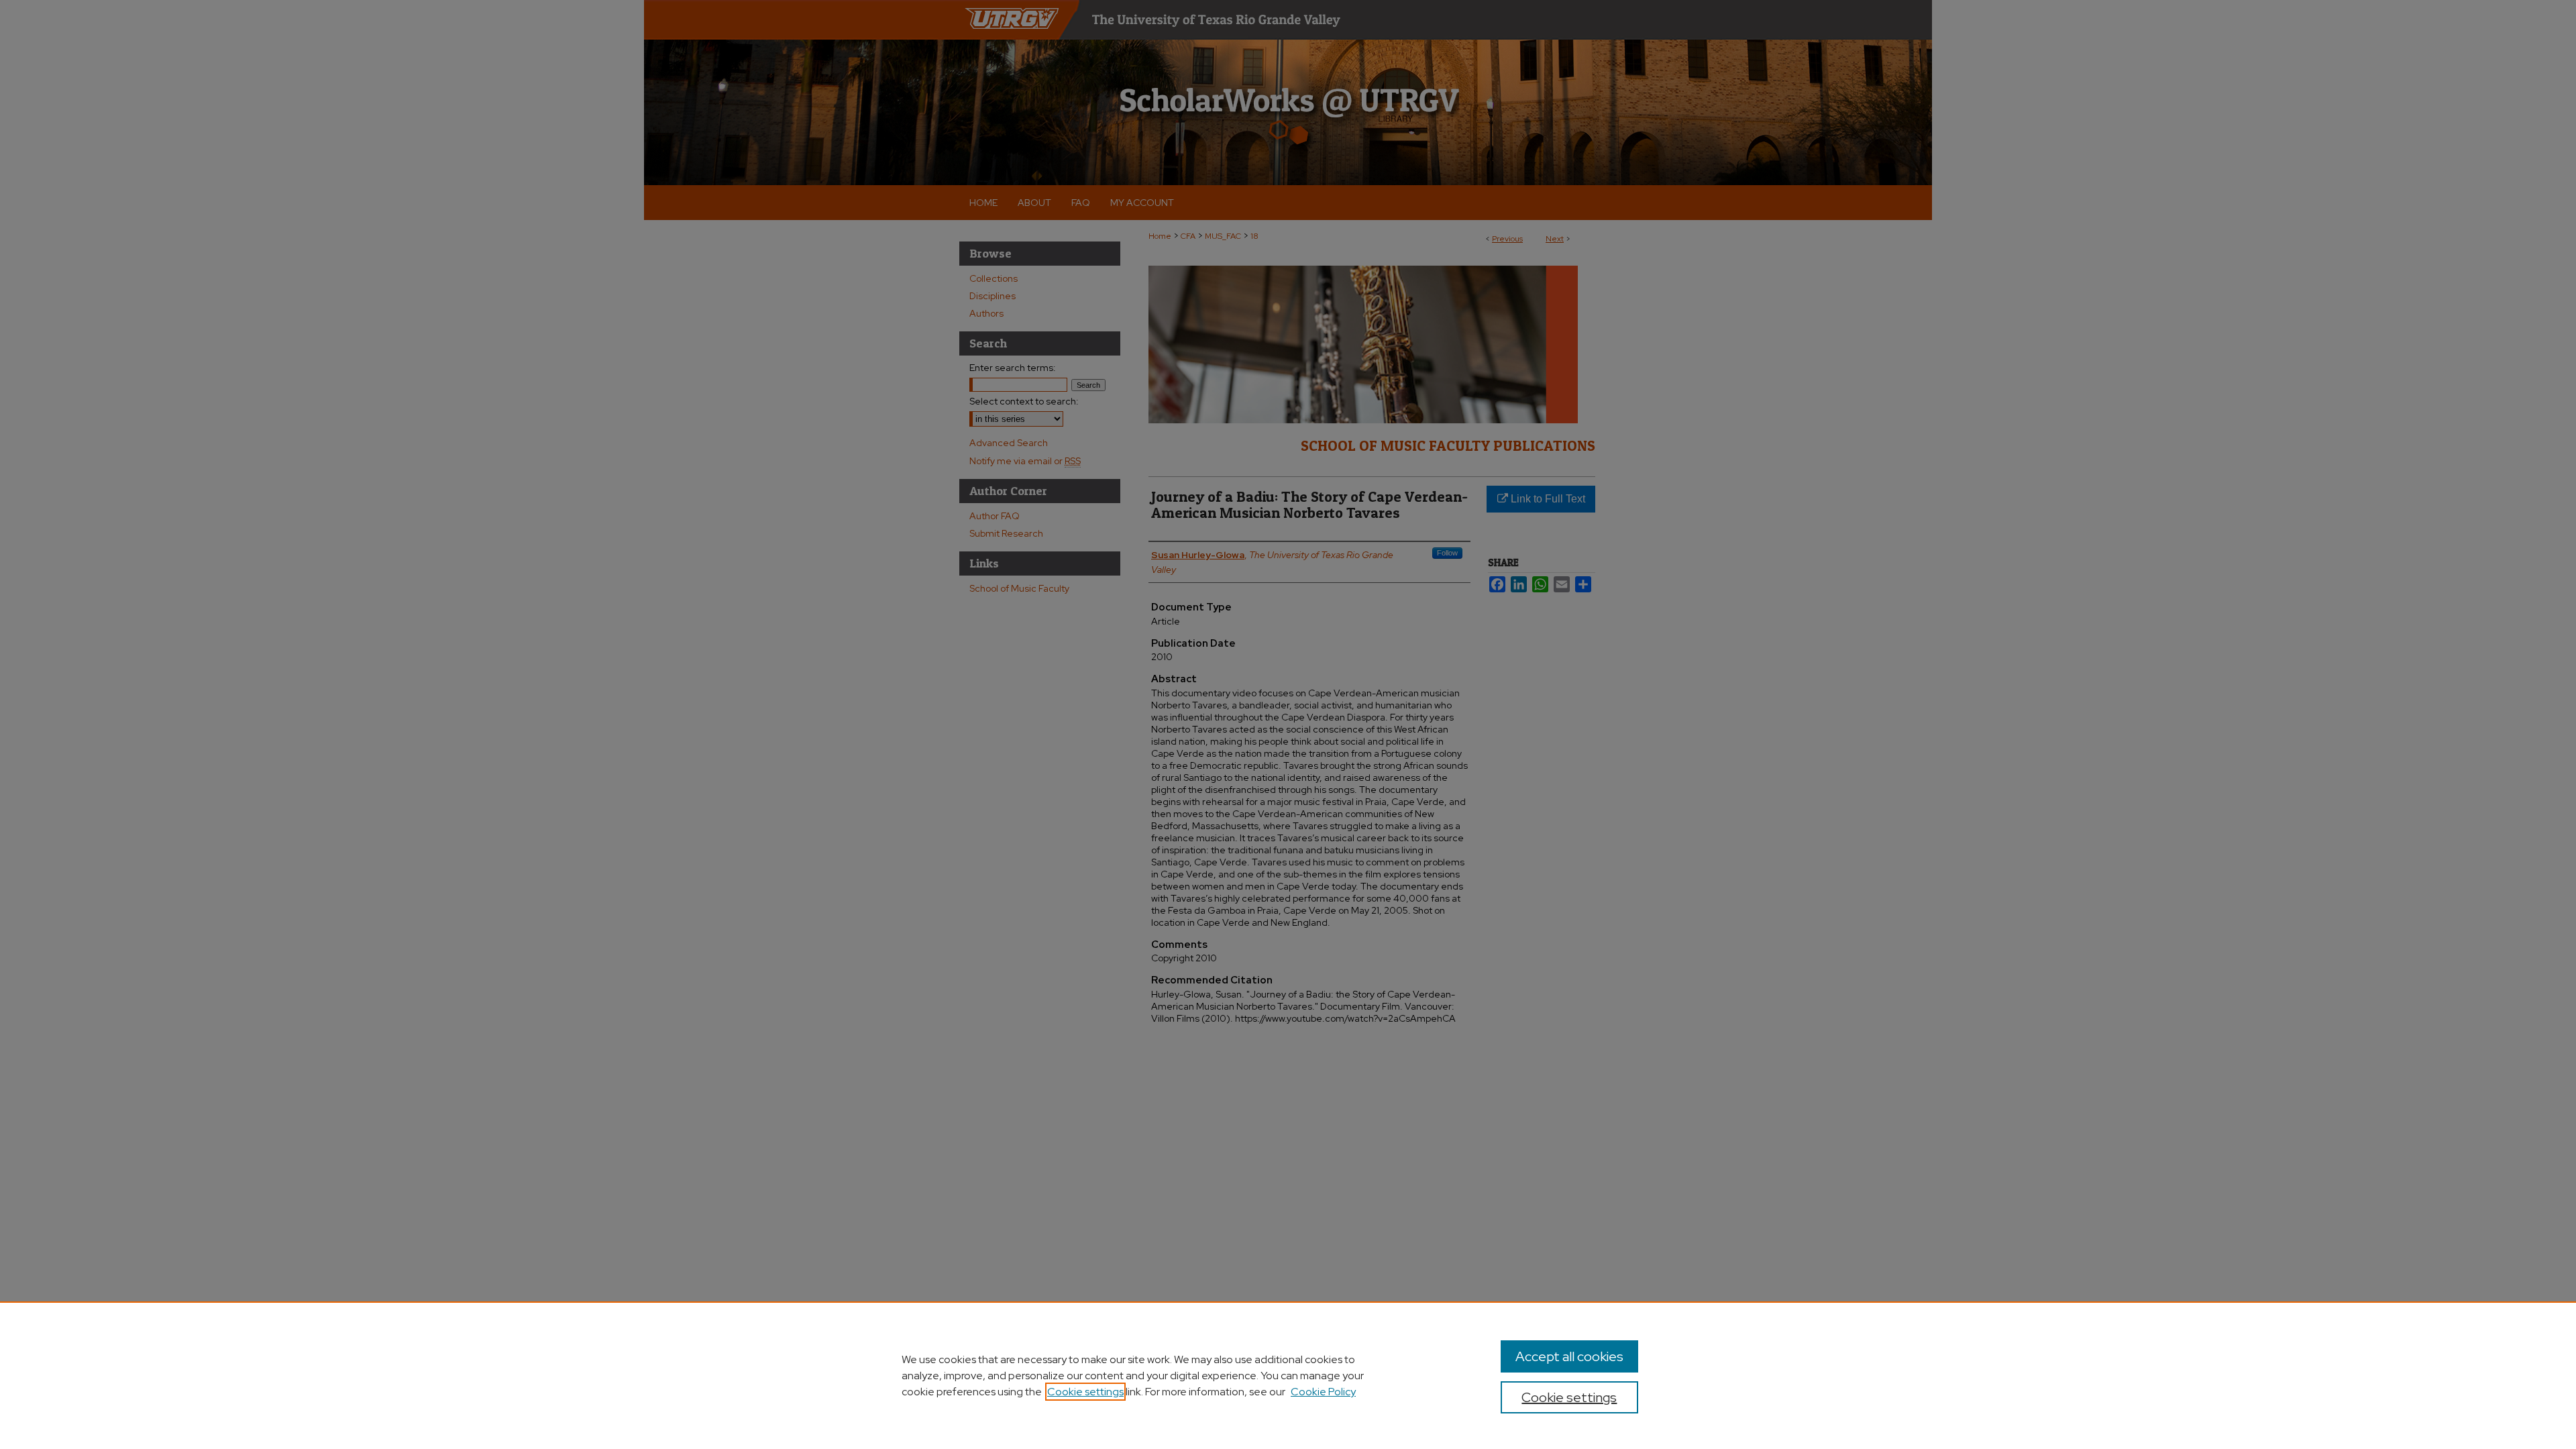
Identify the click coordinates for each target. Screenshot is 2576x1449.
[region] (1288, 1375)
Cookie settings (1085, 1392)
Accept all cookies (1569, 1356)
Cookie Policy (1323, 1392)
